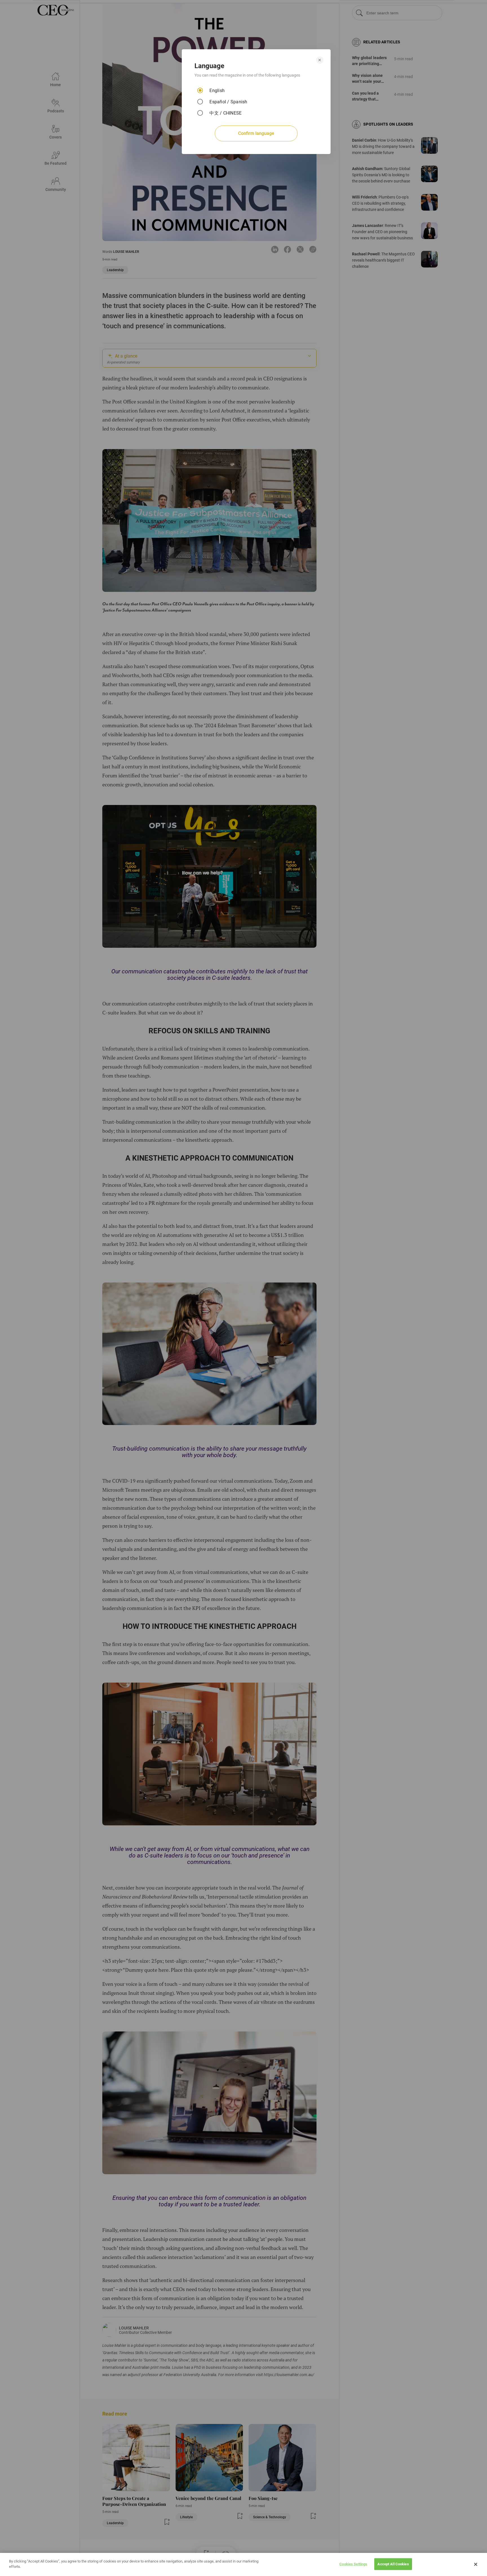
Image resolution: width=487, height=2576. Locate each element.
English (217, 91)
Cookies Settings (353, 2564)
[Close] (476, 2564)
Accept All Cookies (393, 2564)
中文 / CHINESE (225, 113)
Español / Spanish (228, 102)
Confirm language (256, 133)
